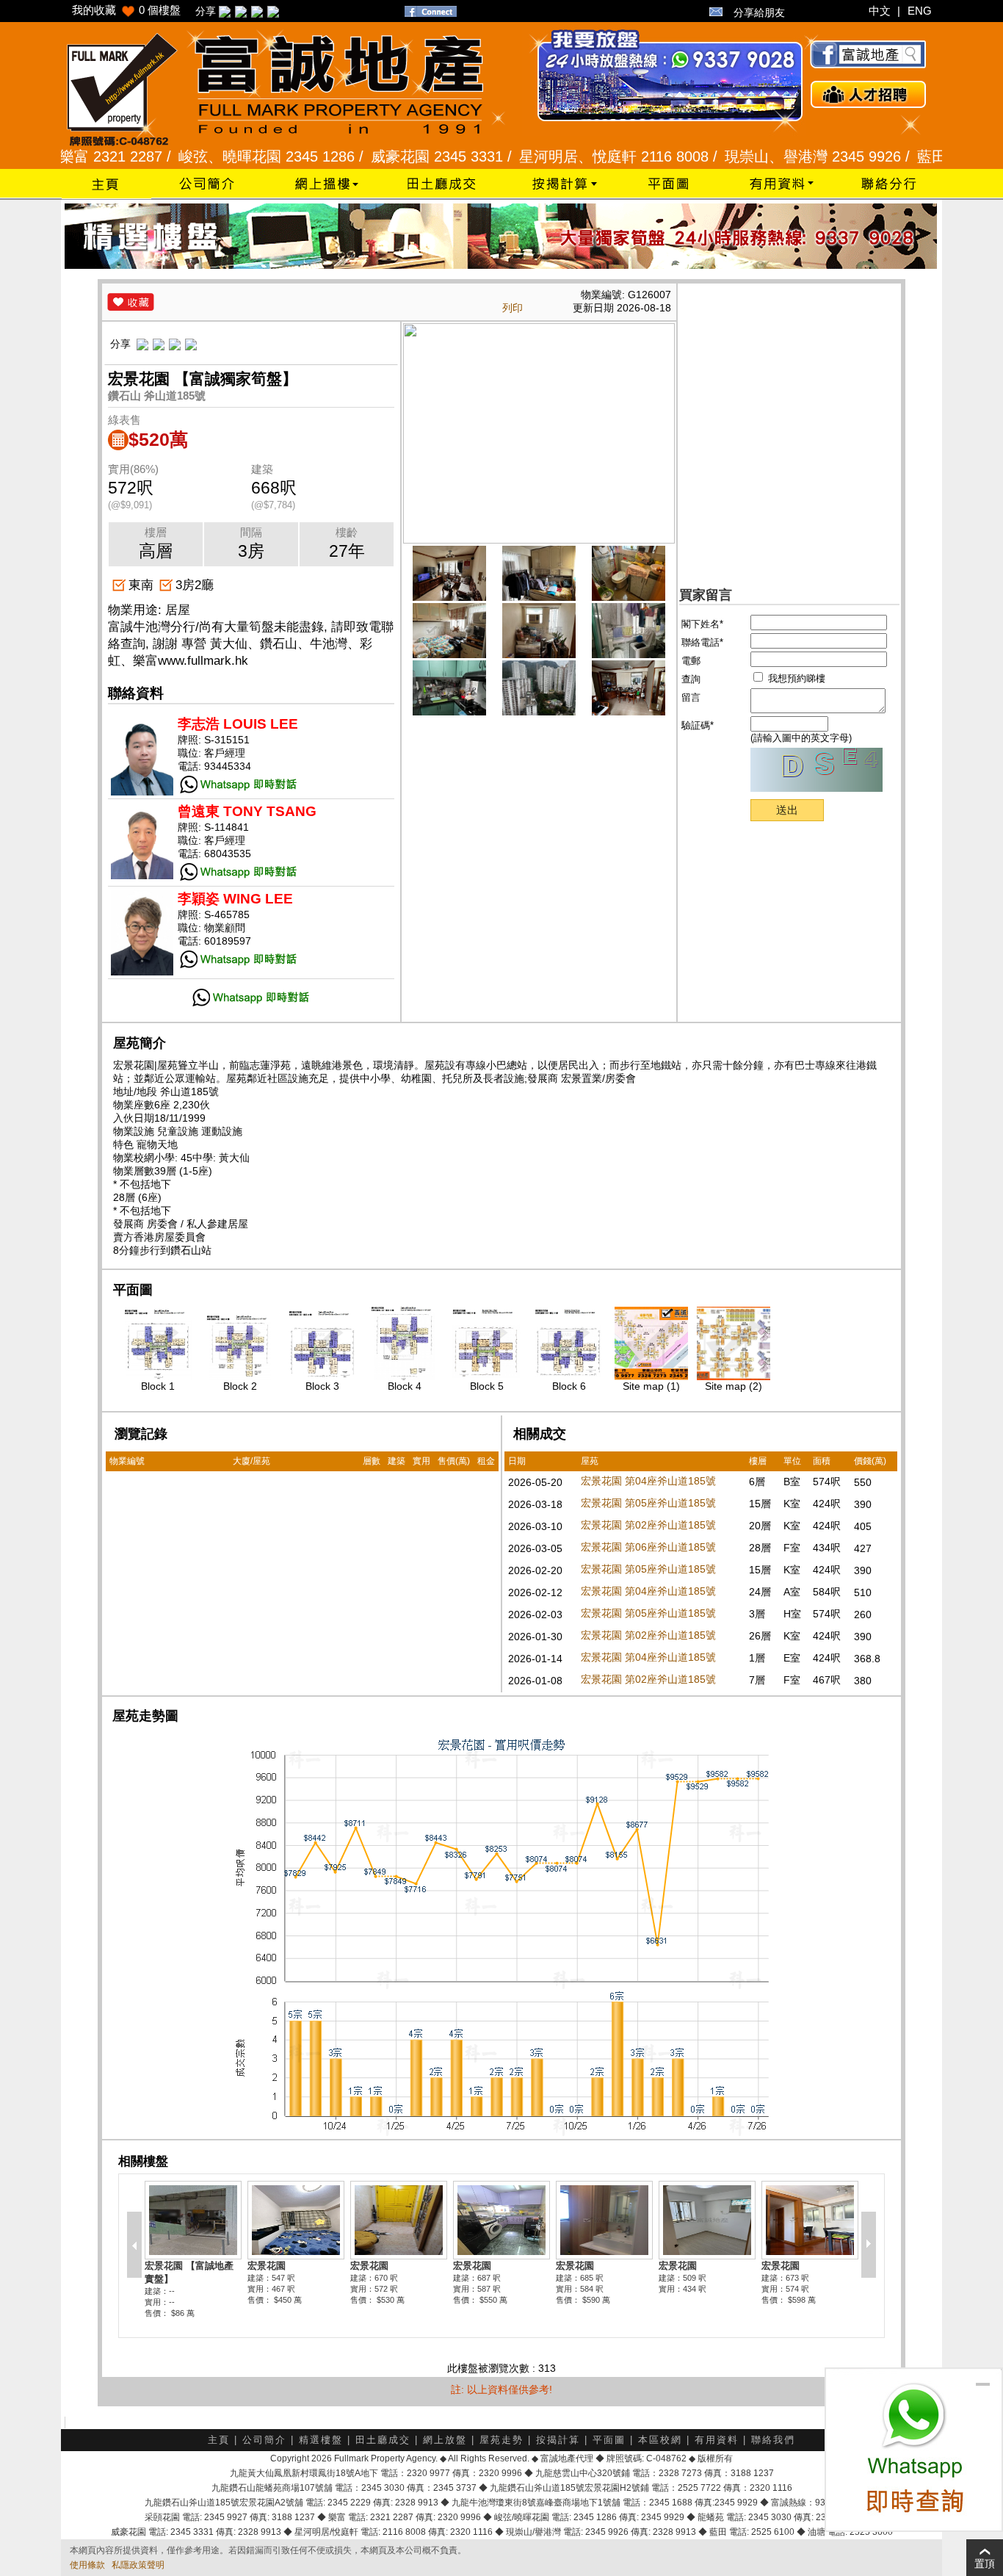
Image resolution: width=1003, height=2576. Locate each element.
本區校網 (660, 2440)
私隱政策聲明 (138, 2565)
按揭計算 (558, 2440)
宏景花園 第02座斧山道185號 (648, 1525)
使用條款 (87, 2565)
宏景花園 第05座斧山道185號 (648, 1503)
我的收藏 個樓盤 (126, 10)
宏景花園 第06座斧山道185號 (648, 1547)
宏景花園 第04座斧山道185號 (648, 1481)
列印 (513, 308)
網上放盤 (445, 2440)
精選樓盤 (321, 2440)
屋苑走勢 (501, 2440)
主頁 (219, 2440)
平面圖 (609, 2440)
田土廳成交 (383, 2440)
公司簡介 (264, 2440)
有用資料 (717, 2440)
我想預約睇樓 (795, 678)
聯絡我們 (773, 2440)
